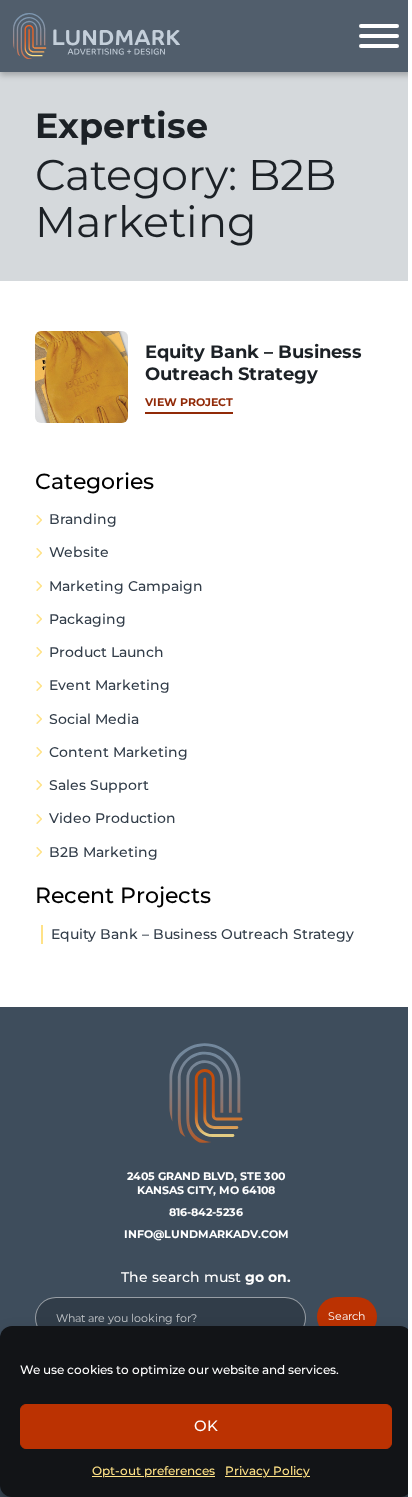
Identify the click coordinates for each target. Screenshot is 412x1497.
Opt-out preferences (153, 1470)
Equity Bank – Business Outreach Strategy (202, 934)
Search (346, 1316)
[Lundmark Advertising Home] (96, 35)
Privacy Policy (267, 1470)
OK (206, 1425)
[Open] (379, 36)
